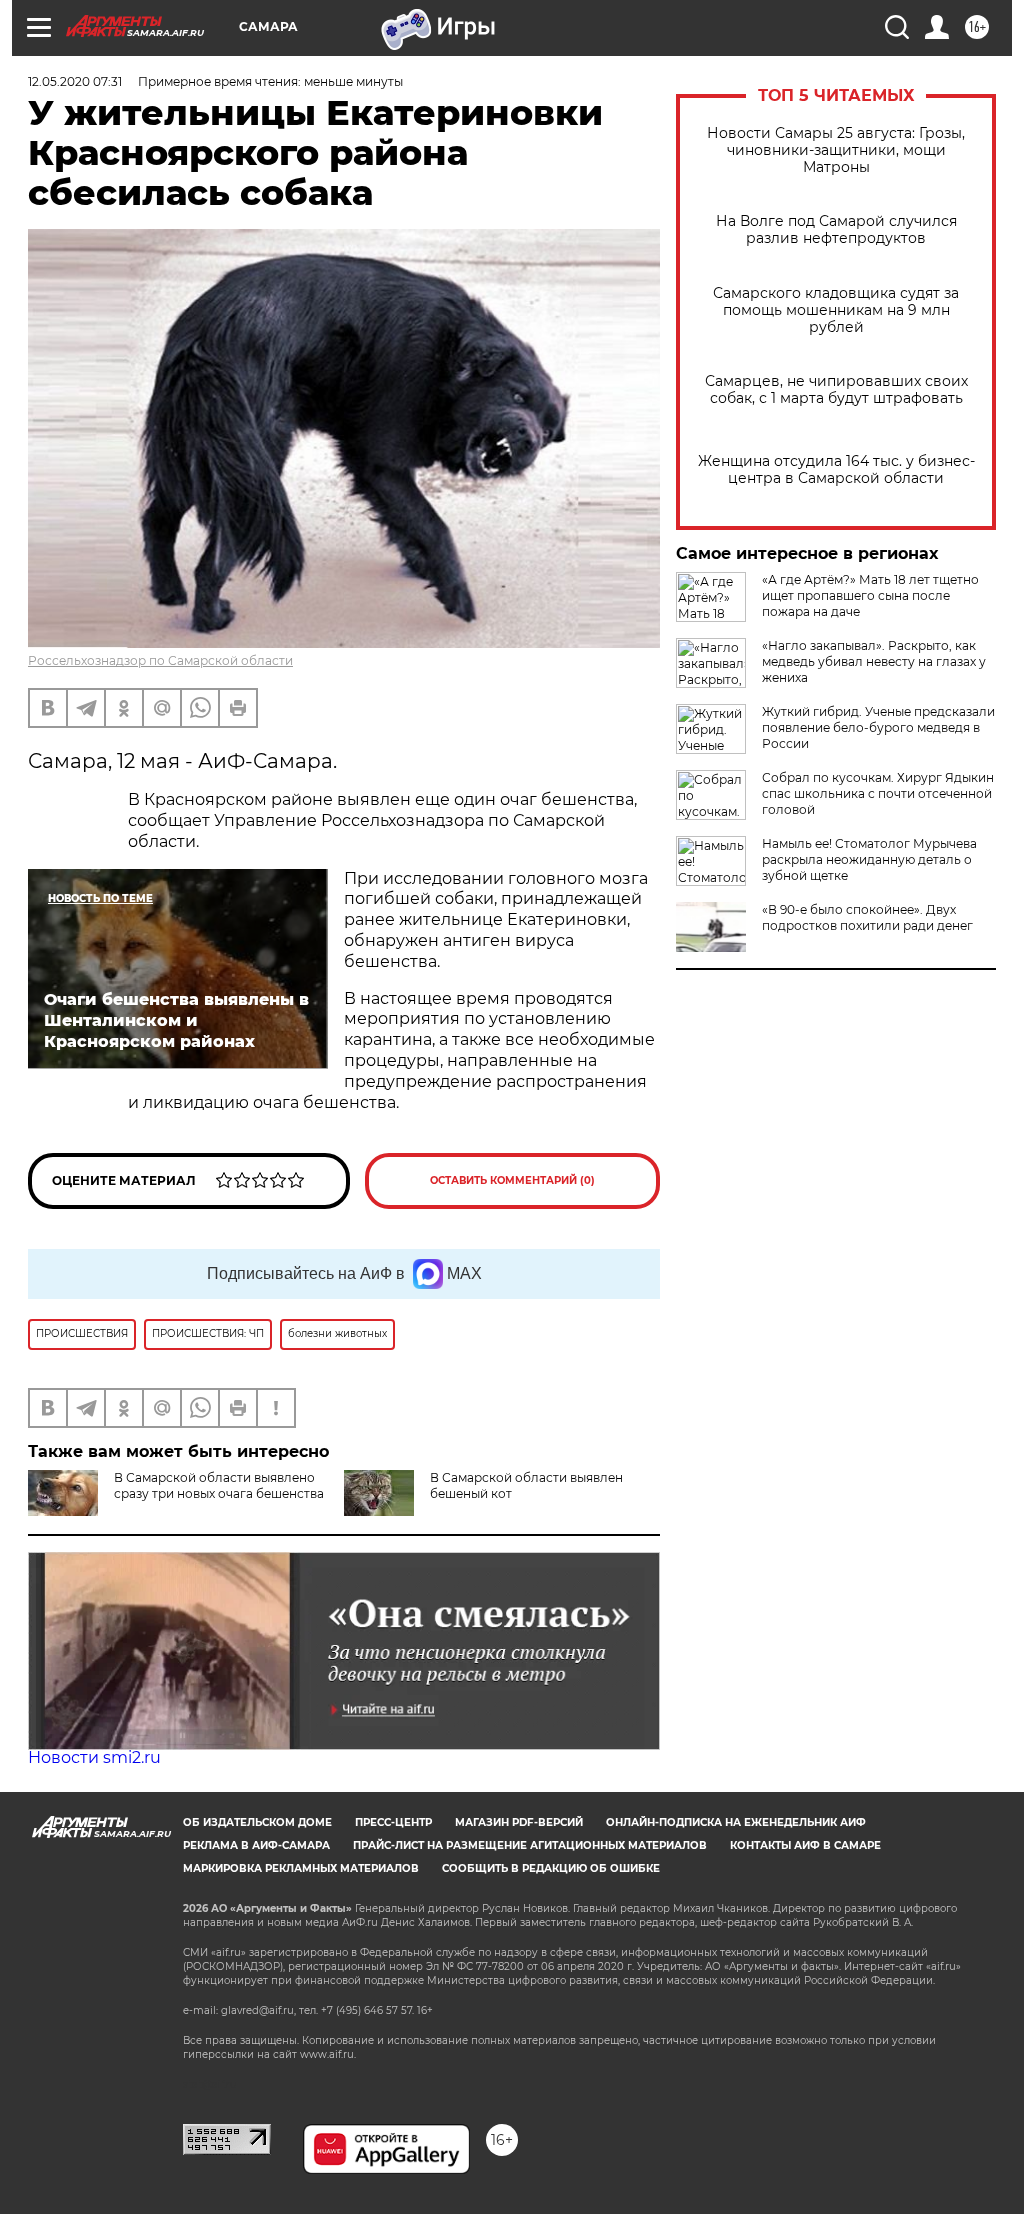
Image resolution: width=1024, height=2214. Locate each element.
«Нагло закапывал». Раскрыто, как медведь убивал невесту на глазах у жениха (874, 661)
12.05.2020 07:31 (75, 81)
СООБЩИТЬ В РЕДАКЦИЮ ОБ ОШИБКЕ (551, 1868)
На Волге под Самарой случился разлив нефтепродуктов (836, 230)
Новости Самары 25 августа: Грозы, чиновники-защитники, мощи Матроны (836, 150)
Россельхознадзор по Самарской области (160, 660)
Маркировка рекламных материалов (301, 1868)
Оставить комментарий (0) (512, 1180)
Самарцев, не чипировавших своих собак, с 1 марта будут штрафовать (836, 390)
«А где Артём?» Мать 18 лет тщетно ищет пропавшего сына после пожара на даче (870, 595)
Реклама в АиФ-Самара (256, 1845)
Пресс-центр (393, 1822)
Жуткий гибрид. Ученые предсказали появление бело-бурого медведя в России (878, 727)
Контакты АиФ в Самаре (805, 1845)
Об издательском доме (257, 1822)
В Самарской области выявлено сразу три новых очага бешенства (219, 1485)
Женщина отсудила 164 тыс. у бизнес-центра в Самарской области (836, 470)
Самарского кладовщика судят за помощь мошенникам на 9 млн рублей (836, 310)
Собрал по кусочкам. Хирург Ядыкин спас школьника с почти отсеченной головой (878, 793)
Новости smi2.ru (94, 1757)
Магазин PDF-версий (519, 1822)
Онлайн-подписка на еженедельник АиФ (736, 1822)
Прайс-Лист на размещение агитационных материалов (530, 1845)
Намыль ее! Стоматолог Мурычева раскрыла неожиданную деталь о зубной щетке (869, 859)
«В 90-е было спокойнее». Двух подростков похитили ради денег (867, 917)
